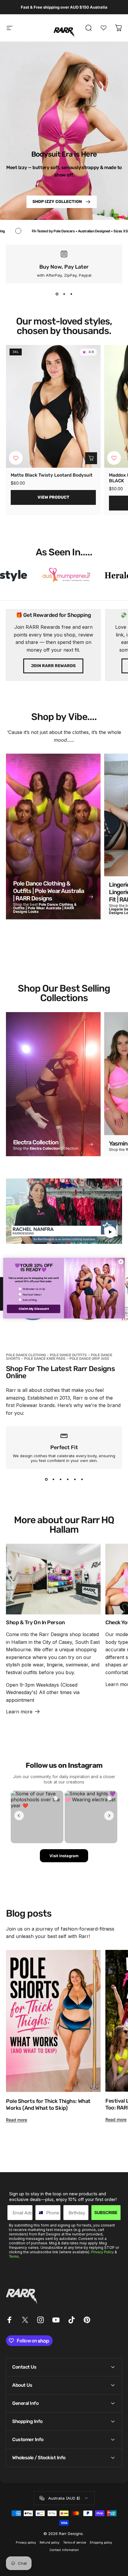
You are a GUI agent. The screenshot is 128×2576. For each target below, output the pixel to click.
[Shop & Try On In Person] (53, 1579)
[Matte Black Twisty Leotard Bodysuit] (53, 407)
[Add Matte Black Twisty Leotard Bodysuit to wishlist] (16, 458)
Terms (14, 2257)
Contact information (64, 2550)
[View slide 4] (68, 1480)
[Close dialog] (121, 1261)
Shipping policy (101, 2543)
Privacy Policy (102, 2252)
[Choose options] (91, 458)
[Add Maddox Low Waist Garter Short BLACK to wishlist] (114, 458)
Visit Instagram (64, 1856)
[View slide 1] (57, 294)
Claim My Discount (34, 1309)
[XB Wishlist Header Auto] (104, 28)
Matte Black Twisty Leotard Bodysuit (52, 475)
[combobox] (39, 2213)
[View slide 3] (71, 294)
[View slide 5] (75, 1480)
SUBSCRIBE (106, 2212)
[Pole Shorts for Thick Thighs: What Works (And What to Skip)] (53, 2021)
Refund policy (50, 2543)
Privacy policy (26, 2543)
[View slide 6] (82, 1480)
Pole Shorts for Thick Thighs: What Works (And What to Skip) (48, 2105)
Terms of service (75, 2543)
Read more (17, 2120)
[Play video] (64, 1211)
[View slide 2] (64, 294)
